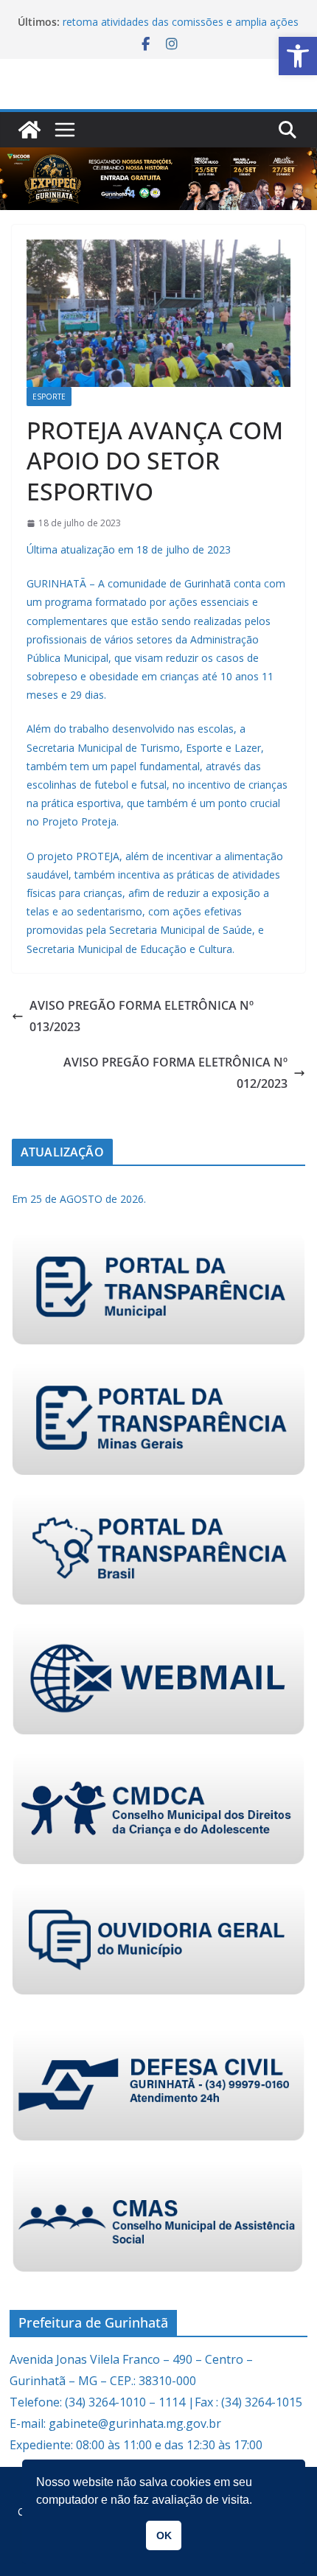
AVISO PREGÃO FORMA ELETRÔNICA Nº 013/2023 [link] (142, 1016)
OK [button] (164, 2535)
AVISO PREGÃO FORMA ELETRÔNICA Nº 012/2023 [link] (175, 1073)
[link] (298, 56)
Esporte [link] (49, 397)
